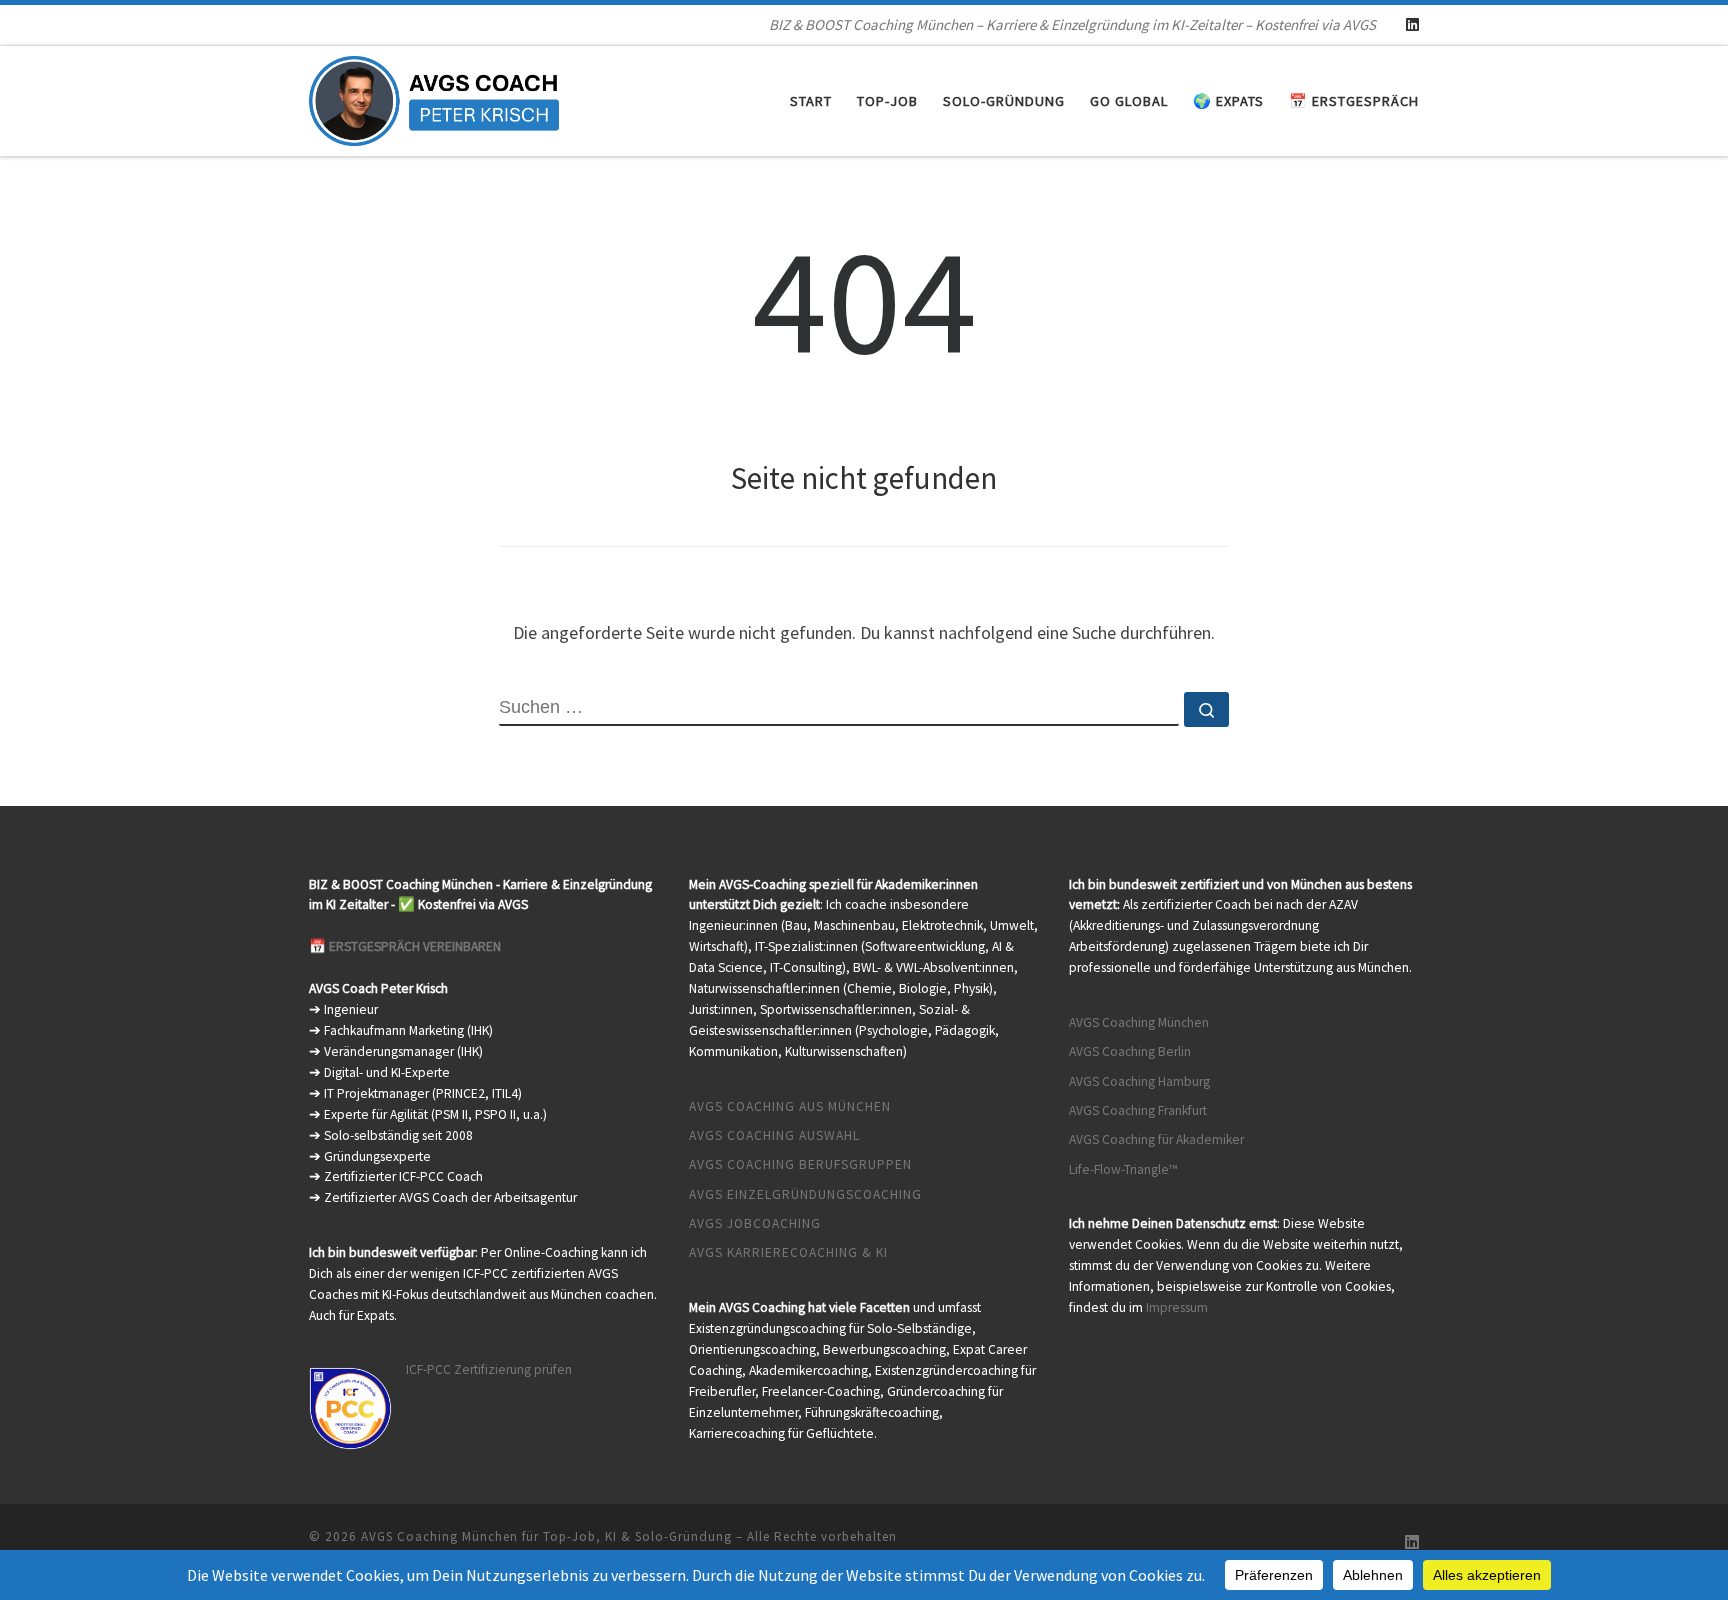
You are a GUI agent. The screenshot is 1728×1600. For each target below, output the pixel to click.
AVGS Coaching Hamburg (1139, 1081)
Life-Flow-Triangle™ (1123, 1169)
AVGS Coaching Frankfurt (1138, 1110)
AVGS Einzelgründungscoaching (805, 1194)
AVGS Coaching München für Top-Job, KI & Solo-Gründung (546, 1536)
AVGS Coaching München (1139, 1022)
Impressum (1177, 1307)
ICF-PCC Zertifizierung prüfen (489, 1369)
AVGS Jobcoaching (755, 1223)
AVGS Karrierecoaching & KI (788, 1252)
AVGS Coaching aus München (790, 1106)
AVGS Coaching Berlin (1130, 1051)
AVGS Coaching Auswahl (774, 1135)
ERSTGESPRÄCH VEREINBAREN (415, 946)
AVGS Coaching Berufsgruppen (800, 1164)
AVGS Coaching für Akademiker (1156, 1139)
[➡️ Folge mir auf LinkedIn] (1412, 24)
